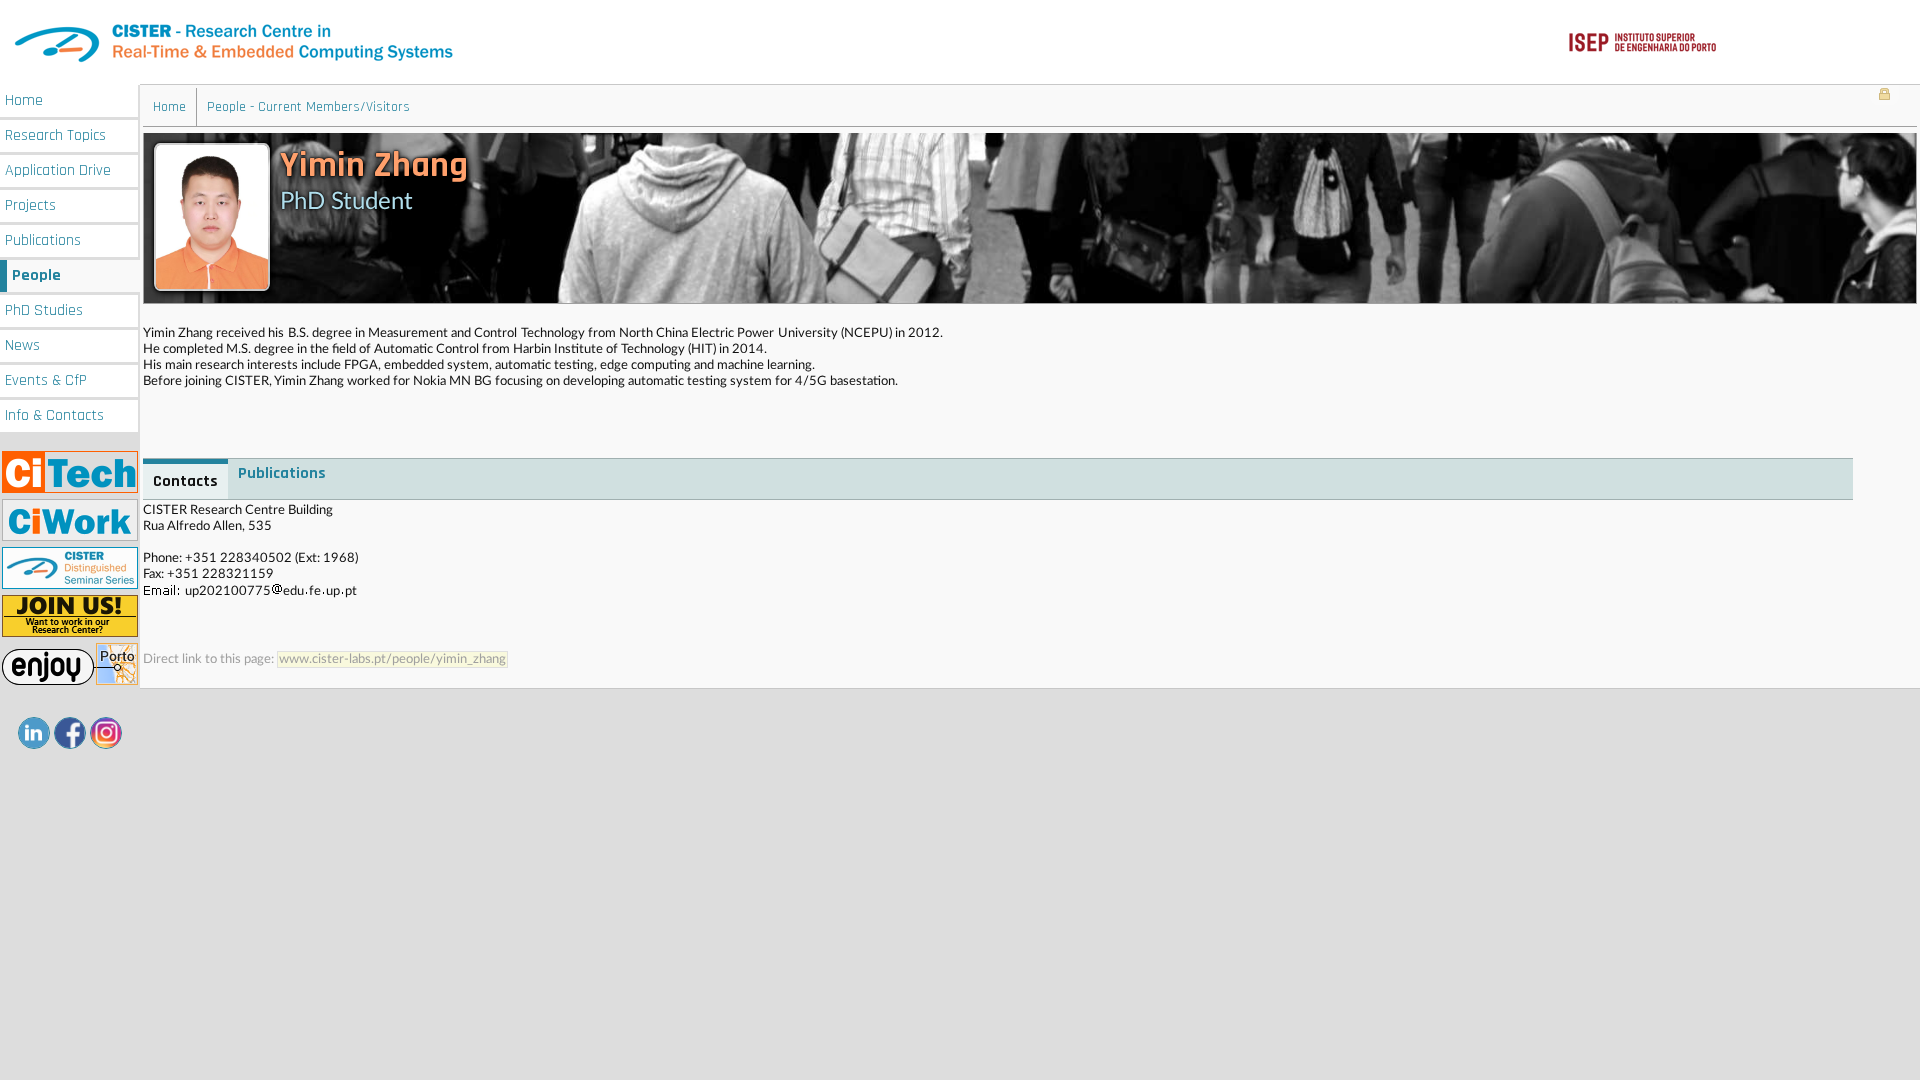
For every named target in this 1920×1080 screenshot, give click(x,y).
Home (24, 100)
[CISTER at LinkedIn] (34, 733)
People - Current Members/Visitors (308, 107)
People (36, 275)
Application (58, 170)
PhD (44, 310)
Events (46, 380)
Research (55, 135)
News (22, 345)
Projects (30, 205)
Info (54, 415)
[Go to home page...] (960, 42)
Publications (43, 240)
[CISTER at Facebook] (70, 733)
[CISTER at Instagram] (106, 733)
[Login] (1884, 96)
